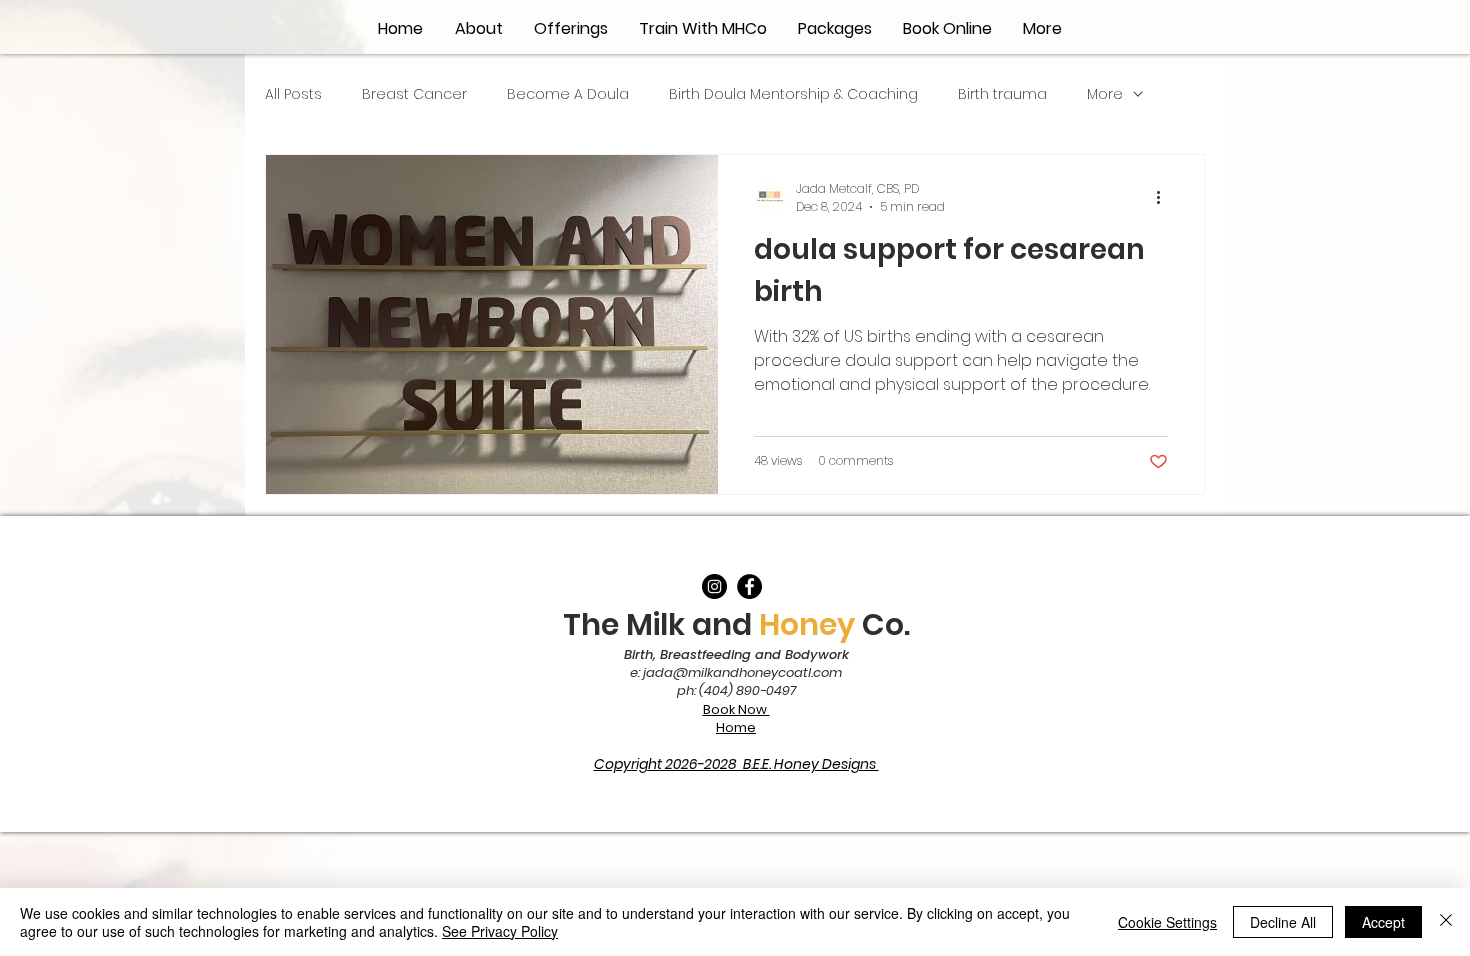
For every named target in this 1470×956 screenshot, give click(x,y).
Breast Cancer (414, 94)
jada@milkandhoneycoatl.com (742, 672)
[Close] (1446, 922)
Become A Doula (568, 94)
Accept (1383, 922)
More (1105, 94)
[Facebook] (749, 586)
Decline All (1283, 922)
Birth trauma (1002, 94)
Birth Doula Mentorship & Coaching (793, 94)
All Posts (293, 94)
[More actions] (1165, 198)
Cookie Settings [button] (1167, 922)
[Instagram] (714, 586)
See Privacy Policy (500, 931)
